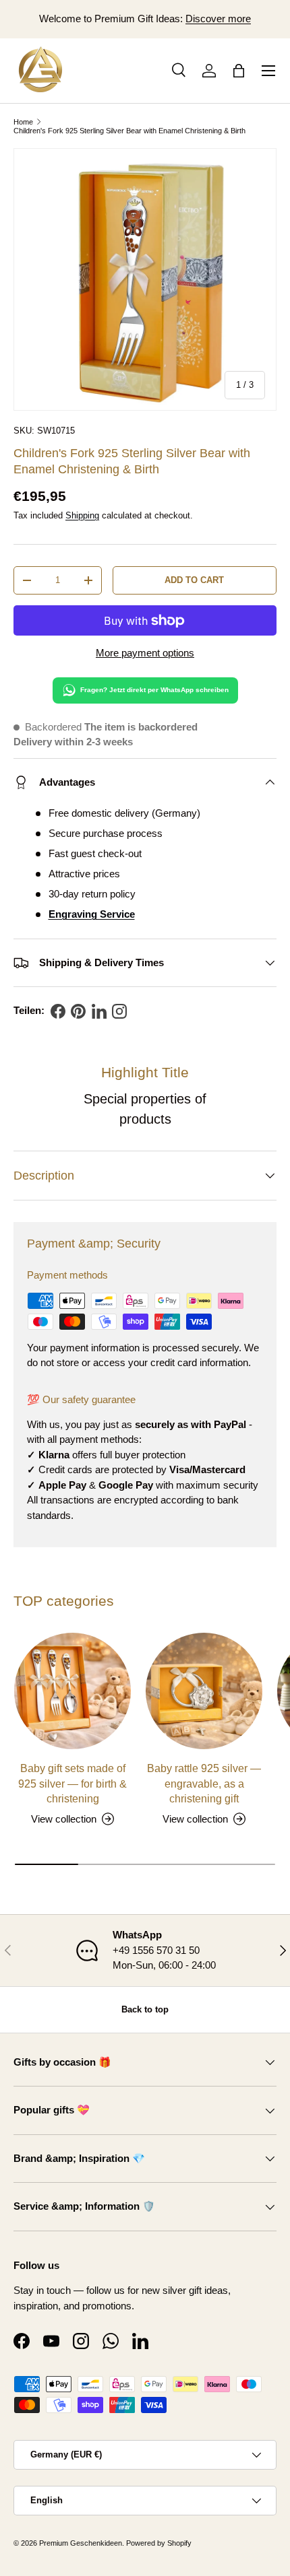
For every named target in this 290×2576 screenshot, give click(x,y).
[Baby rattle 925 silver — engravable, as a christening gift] (204, 1691)
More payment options (145, 653)
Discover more (218, 19)
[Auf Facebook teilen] (58, 1011)
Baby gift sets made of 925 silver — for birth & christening (72, 1783)
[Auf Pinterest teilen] (78, 1011)
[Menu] (268, 71)
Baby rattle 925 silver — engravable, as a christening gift (204, 1783)
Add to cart (194, 580)
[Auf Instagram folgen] (119, 1011)
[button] (239, 71)
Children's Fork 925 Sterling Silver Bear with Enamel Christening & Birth (129, 131)
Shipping (82, 515)
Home (23, 122)
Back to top (145, 2009)
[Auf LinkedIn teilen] (99, 1011)
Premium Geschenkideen (81, 2543)
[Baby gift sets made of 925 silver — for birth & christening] (72, 1691)
